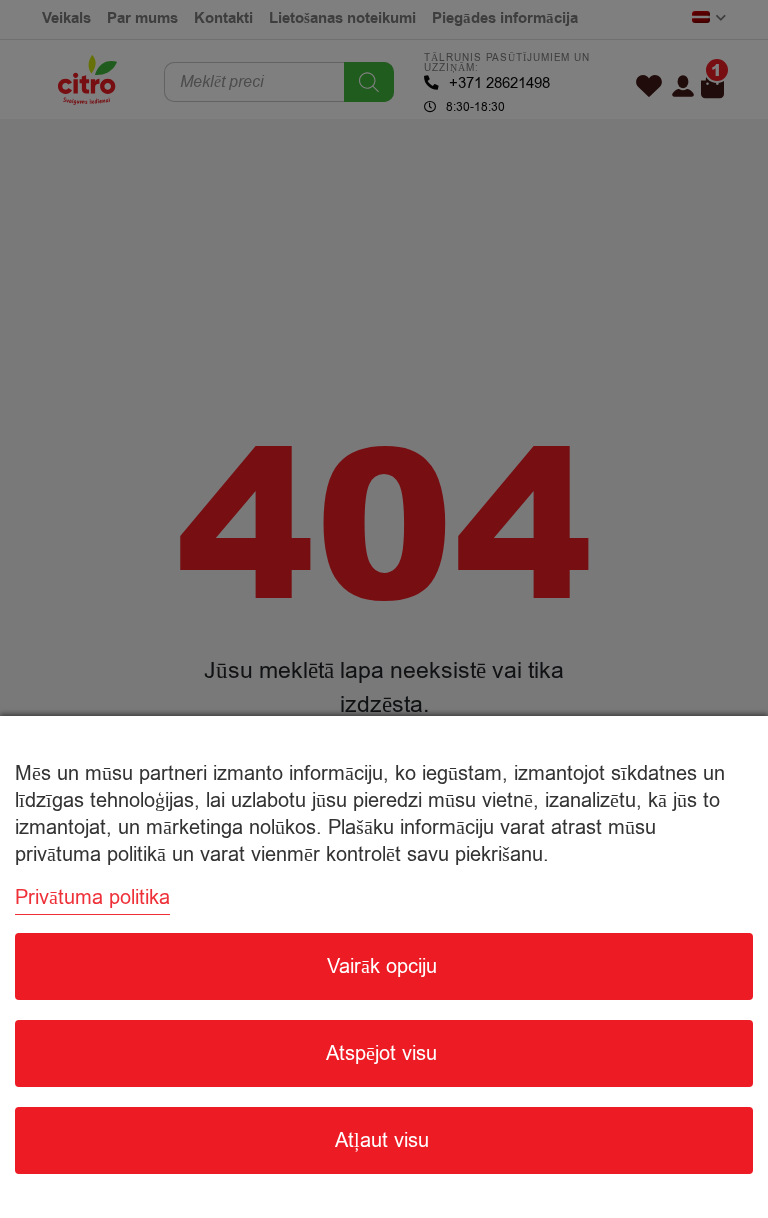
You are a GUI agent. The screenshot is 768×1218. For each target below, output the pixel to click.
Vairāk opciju (382, 966)
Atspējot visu (381, 1053)
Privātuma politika (92, 897)
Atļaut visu (382, 1140)
